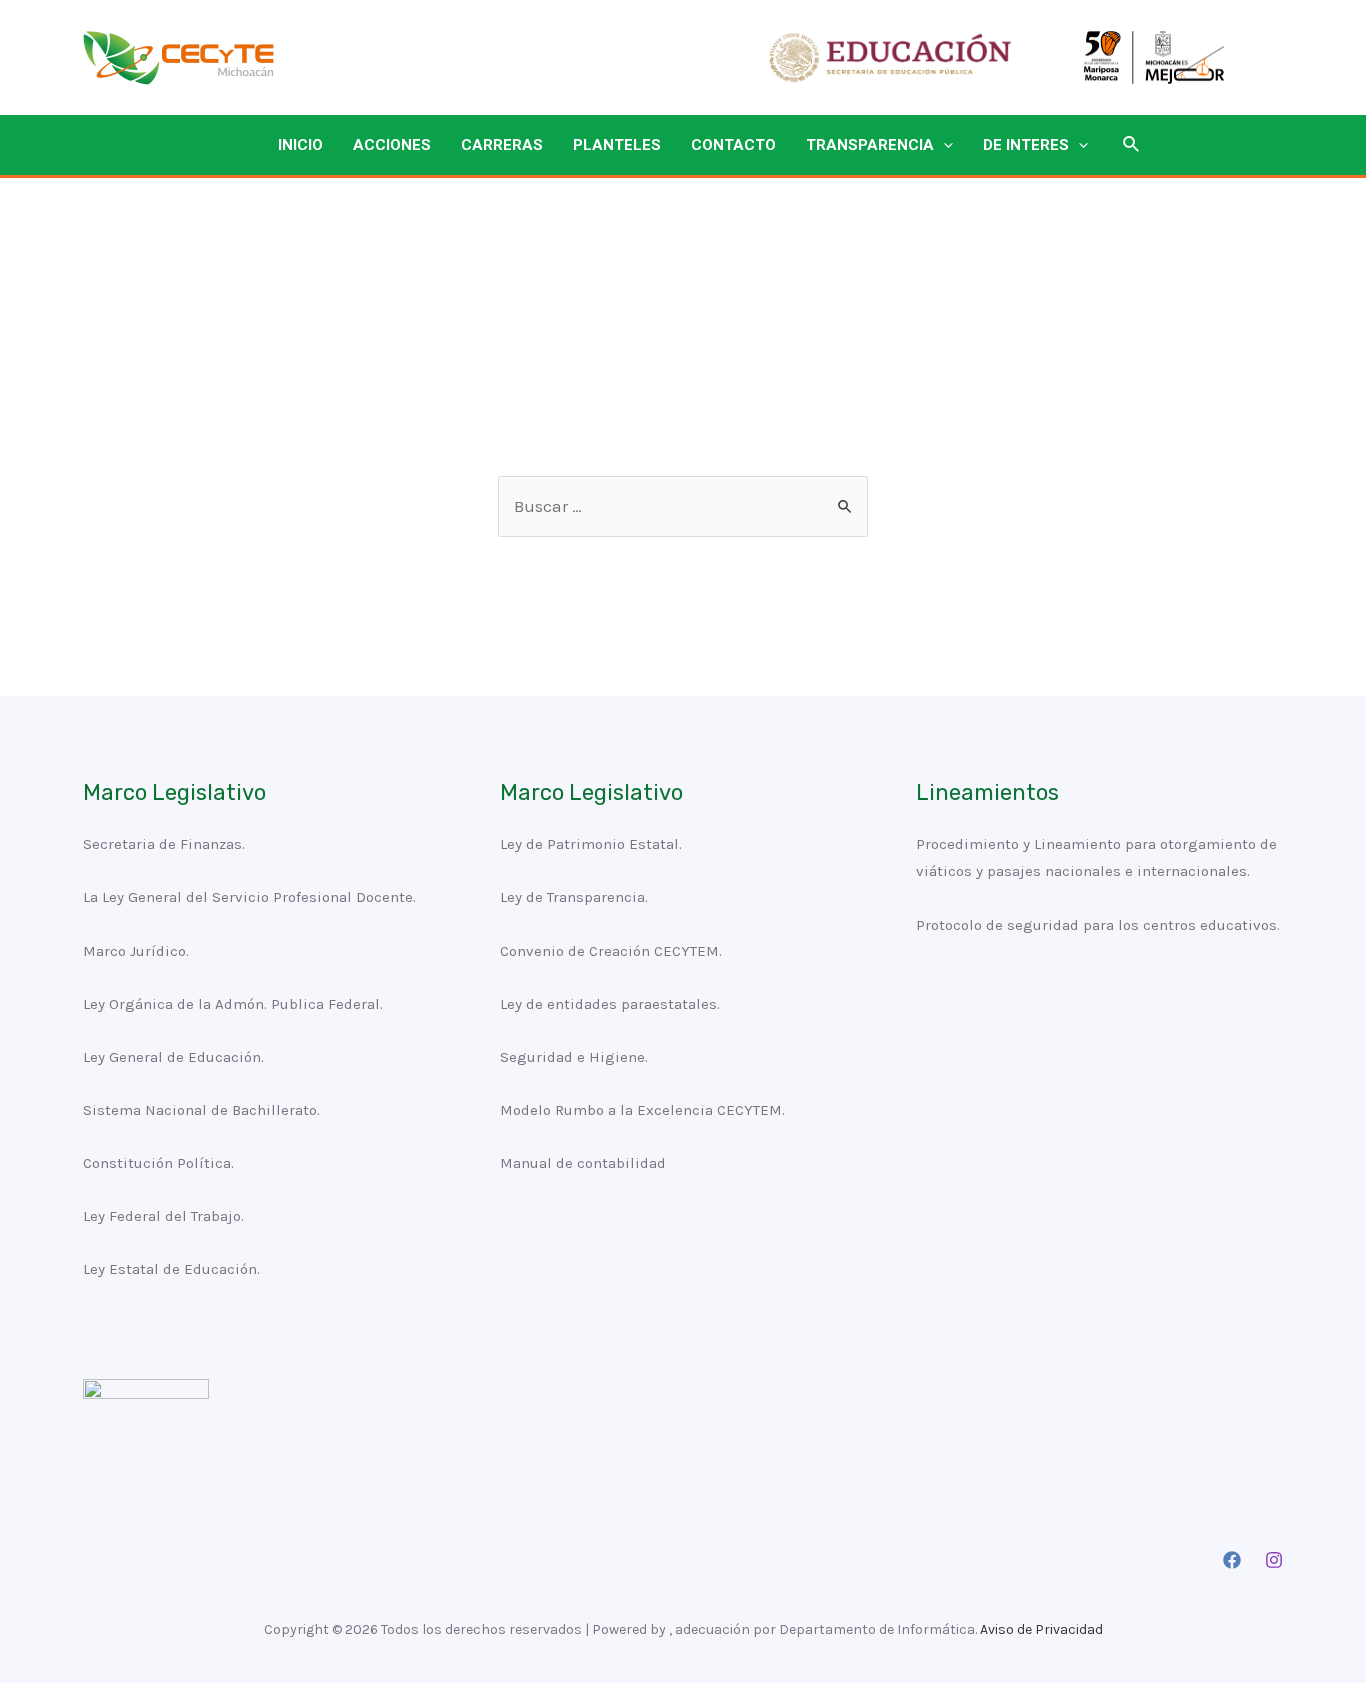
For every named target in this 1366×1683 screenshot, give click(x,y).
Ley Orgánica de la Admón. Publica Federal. (233, 1004)
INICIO (300, 145)
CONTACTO (733, 145)
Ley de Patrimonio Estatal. (591, 844)
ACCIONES (392, 145)
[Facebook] (1232, 1560)
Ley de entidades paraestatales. (610, 1004)
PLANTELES (617, 145)
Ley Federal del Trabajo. (163, 1216)
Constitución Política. (158, 1163)
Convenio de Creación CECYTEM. (611, 951)
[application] (943, 145)
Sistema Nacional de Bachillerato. (201, 1110)
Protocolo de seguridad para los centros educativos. (1098, 925)
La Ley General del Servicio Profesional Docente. (249, 897)
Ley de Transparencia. (574, 897)
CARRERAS (502, 145)
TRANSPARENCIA (870, 145)
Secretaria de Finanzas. (164, 844)
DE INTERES (1026, 145)
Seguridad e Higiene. (574, 1057)
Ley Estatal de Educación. (171, 1269)
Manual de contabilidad (583, 1163)
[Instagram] (1274, 1560)
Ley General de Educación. (173, 1057)
